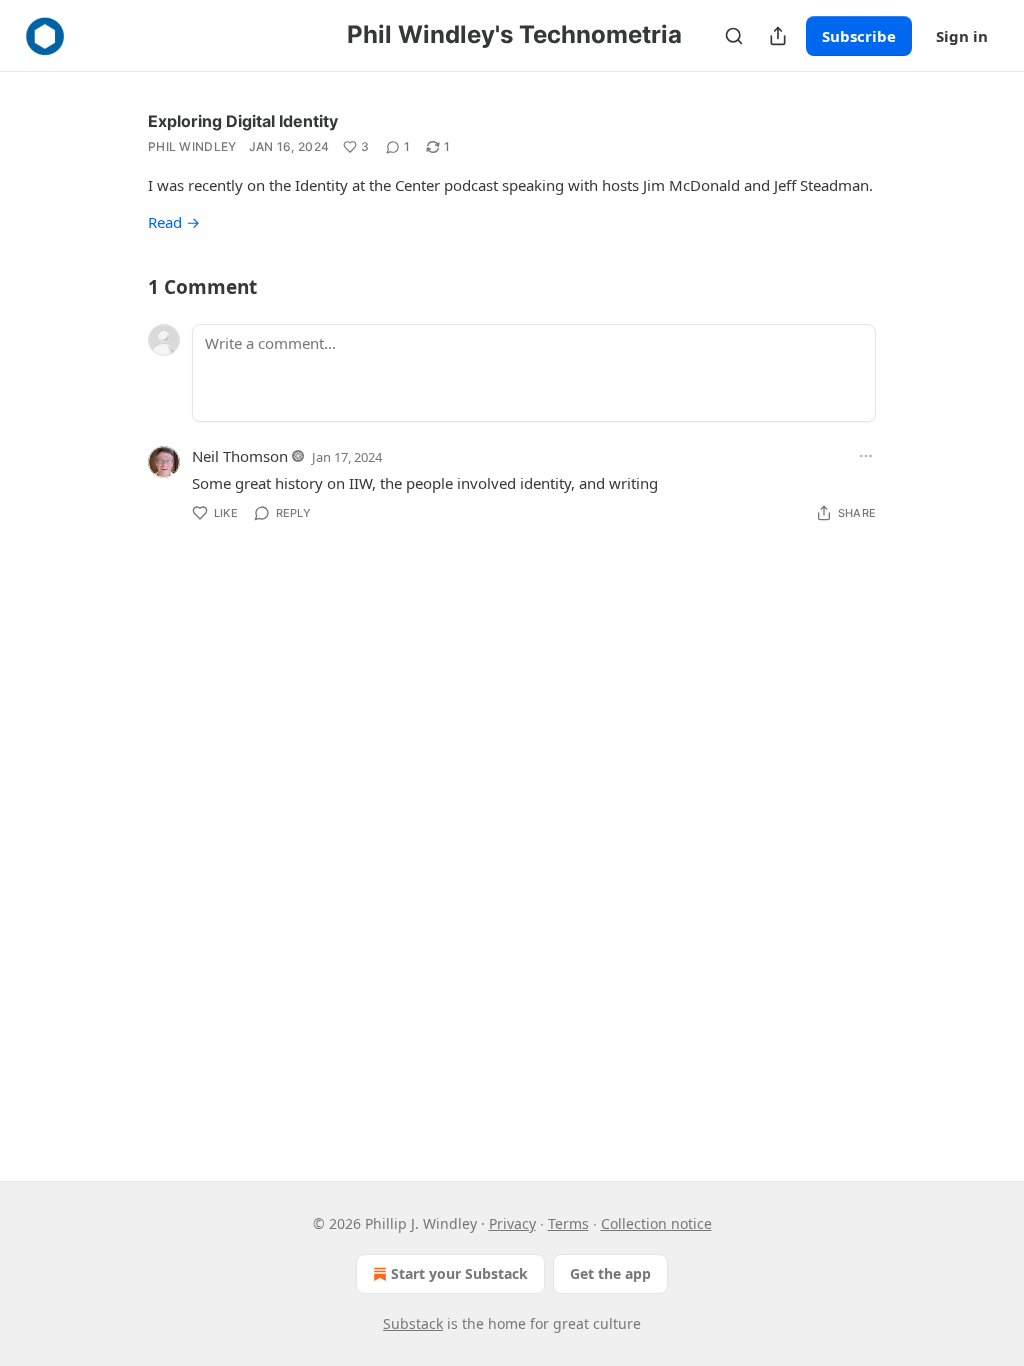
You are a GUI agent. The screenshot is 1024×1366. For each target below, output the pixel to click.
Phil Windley (192, 146)
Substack (413, 1323)
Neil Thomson (240, 456)
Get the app (610, 1273)
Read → (174, 222)
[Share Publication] (778, 36)
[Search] (734, 36)
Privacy (512, 1223)
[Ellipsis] (866, 456)
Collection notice (656, 1223)
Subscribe (859, 36)
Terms (568, 1223)
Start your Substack (459, 1273)
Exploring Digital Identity (243, 121)
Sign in (962, 36)
